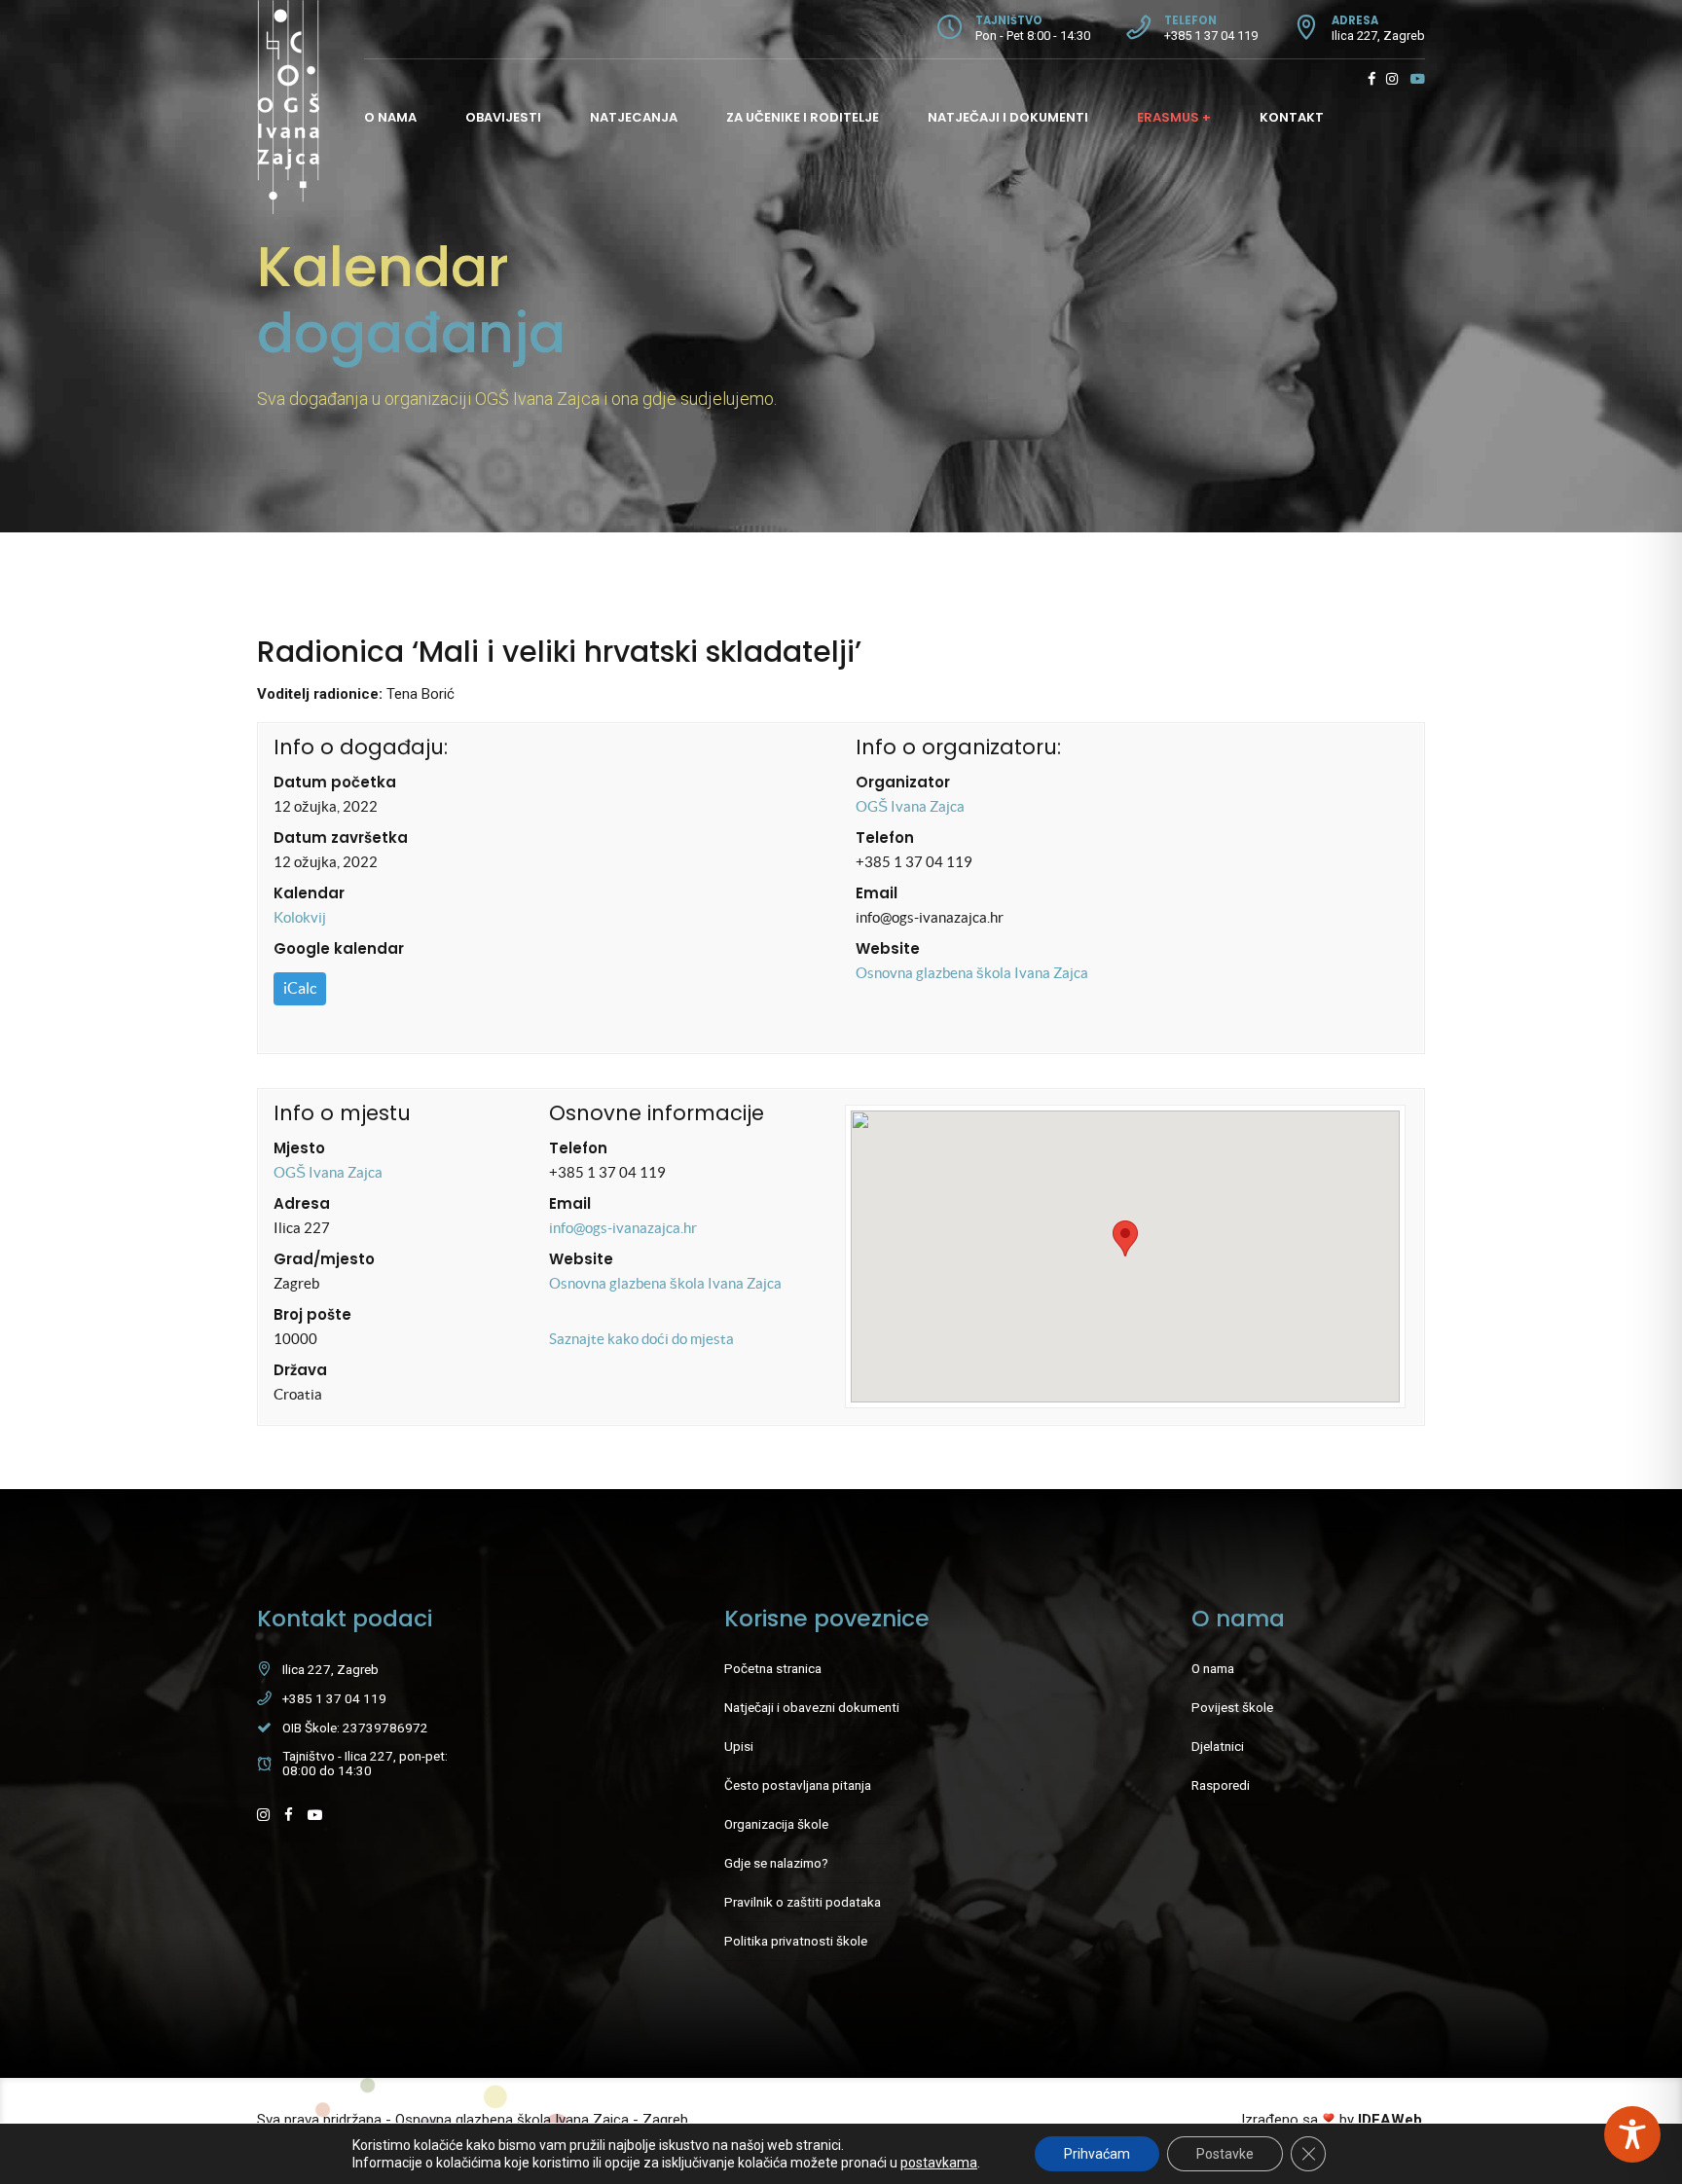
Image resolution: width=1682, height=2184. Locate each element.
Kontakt (1292, 117)
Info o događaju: (361, 747)
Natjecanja (634, 117)
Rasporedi (1221, 1785)
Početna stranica (773, 1668)
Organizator (903, 782)
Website (888, 948)
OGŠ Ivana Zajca (910, 806)
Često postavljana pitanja (798, 1785)
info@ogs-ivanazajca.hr (623, 1228)
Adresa (302, 1203)
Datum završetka (341, 837)
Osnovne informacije (657, 1113)
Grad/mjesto (324, 1259)
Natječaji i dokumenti (1008, 117)
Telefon (885, 837)
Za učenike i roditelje (803, 117)
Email (877, 893)
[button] (1125, 1238)
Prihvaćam (1097, 2154)
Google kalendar (339, 948)
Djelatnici (1218, 1746)
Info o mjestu (342, 1113)
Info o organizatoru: (958, 747)
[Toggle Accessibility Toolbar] (1632, 2134)
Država (300, 1370)
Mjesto (299, 1148)
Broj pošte (312, 1314)
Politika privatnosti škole (796, 1941)
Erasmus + (1174, 117)
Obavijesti (503, 117)
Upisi (739, 1746)
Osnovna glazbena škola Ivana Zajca (972, 973)
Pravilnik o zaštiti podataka (803, 1902)
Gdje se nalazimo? (776, 1863)
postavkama (939, 2163)
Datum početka (335, 782)
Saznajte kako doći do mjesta (641, 1339)
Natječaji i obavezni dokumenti (812, 1707)
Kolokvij (300, 917)
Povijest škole (1232, 1707)
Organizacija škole (776, 1824)
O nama (390, 117)
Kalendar (309, 893)
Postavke (1225, 2154)
